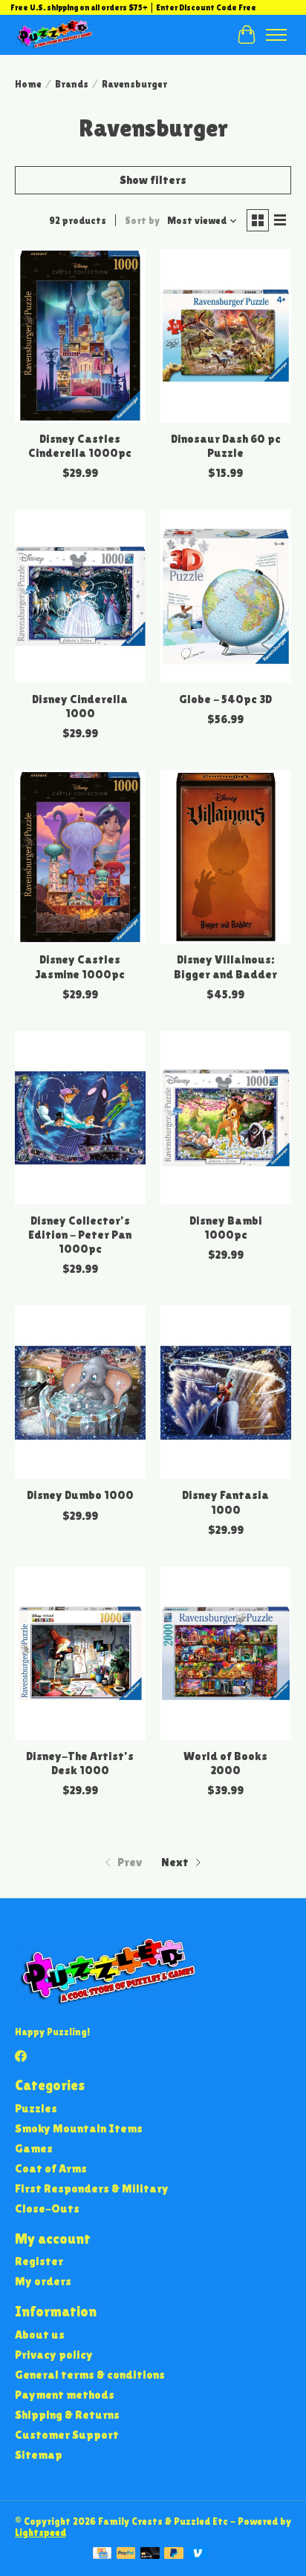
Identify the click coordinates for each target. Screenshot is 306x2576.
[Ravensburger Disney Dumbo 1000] (80, 1392)
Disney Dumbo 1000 (80, 1495)
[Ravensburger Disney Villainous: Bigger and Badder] (226, 857)
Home (28, 84)
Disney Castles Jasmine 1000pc (80, 966)
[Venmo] (198, 2554)
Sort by (142, 221)
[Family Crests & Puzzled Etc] (54, 34)
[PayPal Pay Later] (174, 2554)
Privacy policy (54, 2355)
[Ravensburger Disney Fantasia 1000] (226, 1392)
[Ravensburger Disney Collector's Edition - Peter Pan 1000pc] (80, 1118)
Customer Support (67, 2435)
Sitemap (39, 2455)
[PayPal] (126, 2554)
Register (39, 2261)
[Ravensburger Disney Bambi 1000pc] (226, 1118)
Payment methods (65, 2395)
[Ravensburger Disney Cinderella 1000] (80, 596)
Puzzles (36, 2108)
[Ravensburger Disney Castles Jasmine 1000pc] (80, 857)
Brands (72, 84)
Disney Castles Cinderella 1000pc (80, 446)
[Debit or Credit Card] (150, 2554)
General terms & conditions (90, 2375)
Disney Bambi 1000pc (226, 1228)
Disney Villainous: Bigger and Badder (225, 966)
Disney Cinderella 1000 (80, 706)
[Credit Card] (102, 2554)
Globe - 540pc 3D (225, 699)
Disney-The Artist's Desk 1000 (80, 1763)
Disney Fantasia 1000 (225, 1502)
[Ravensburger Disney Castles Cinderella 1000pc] (80, 336)
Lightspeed (40, 2533)
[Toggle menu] (276, 35)
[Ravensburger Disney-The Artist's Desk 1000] (80, 1653)
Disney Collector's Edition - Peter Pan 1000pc (80, 1235)
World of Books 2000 (225, 1763)
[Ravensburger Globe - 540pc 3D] (226, 596)
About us (40, 2335)
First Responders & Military (92, 2188)
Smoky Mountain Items (79, 2128)
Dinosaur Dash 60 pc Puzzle (226, 446)
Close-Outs (47, 2208)
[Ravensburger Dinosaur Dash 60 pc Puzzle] (226, 336)
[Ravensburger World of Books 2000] (226, 1653)
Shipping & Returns (67, 2415)
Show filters (153, 180)
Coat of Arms (51, 2168)
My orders (43, 2281)
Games (34, 2148)
